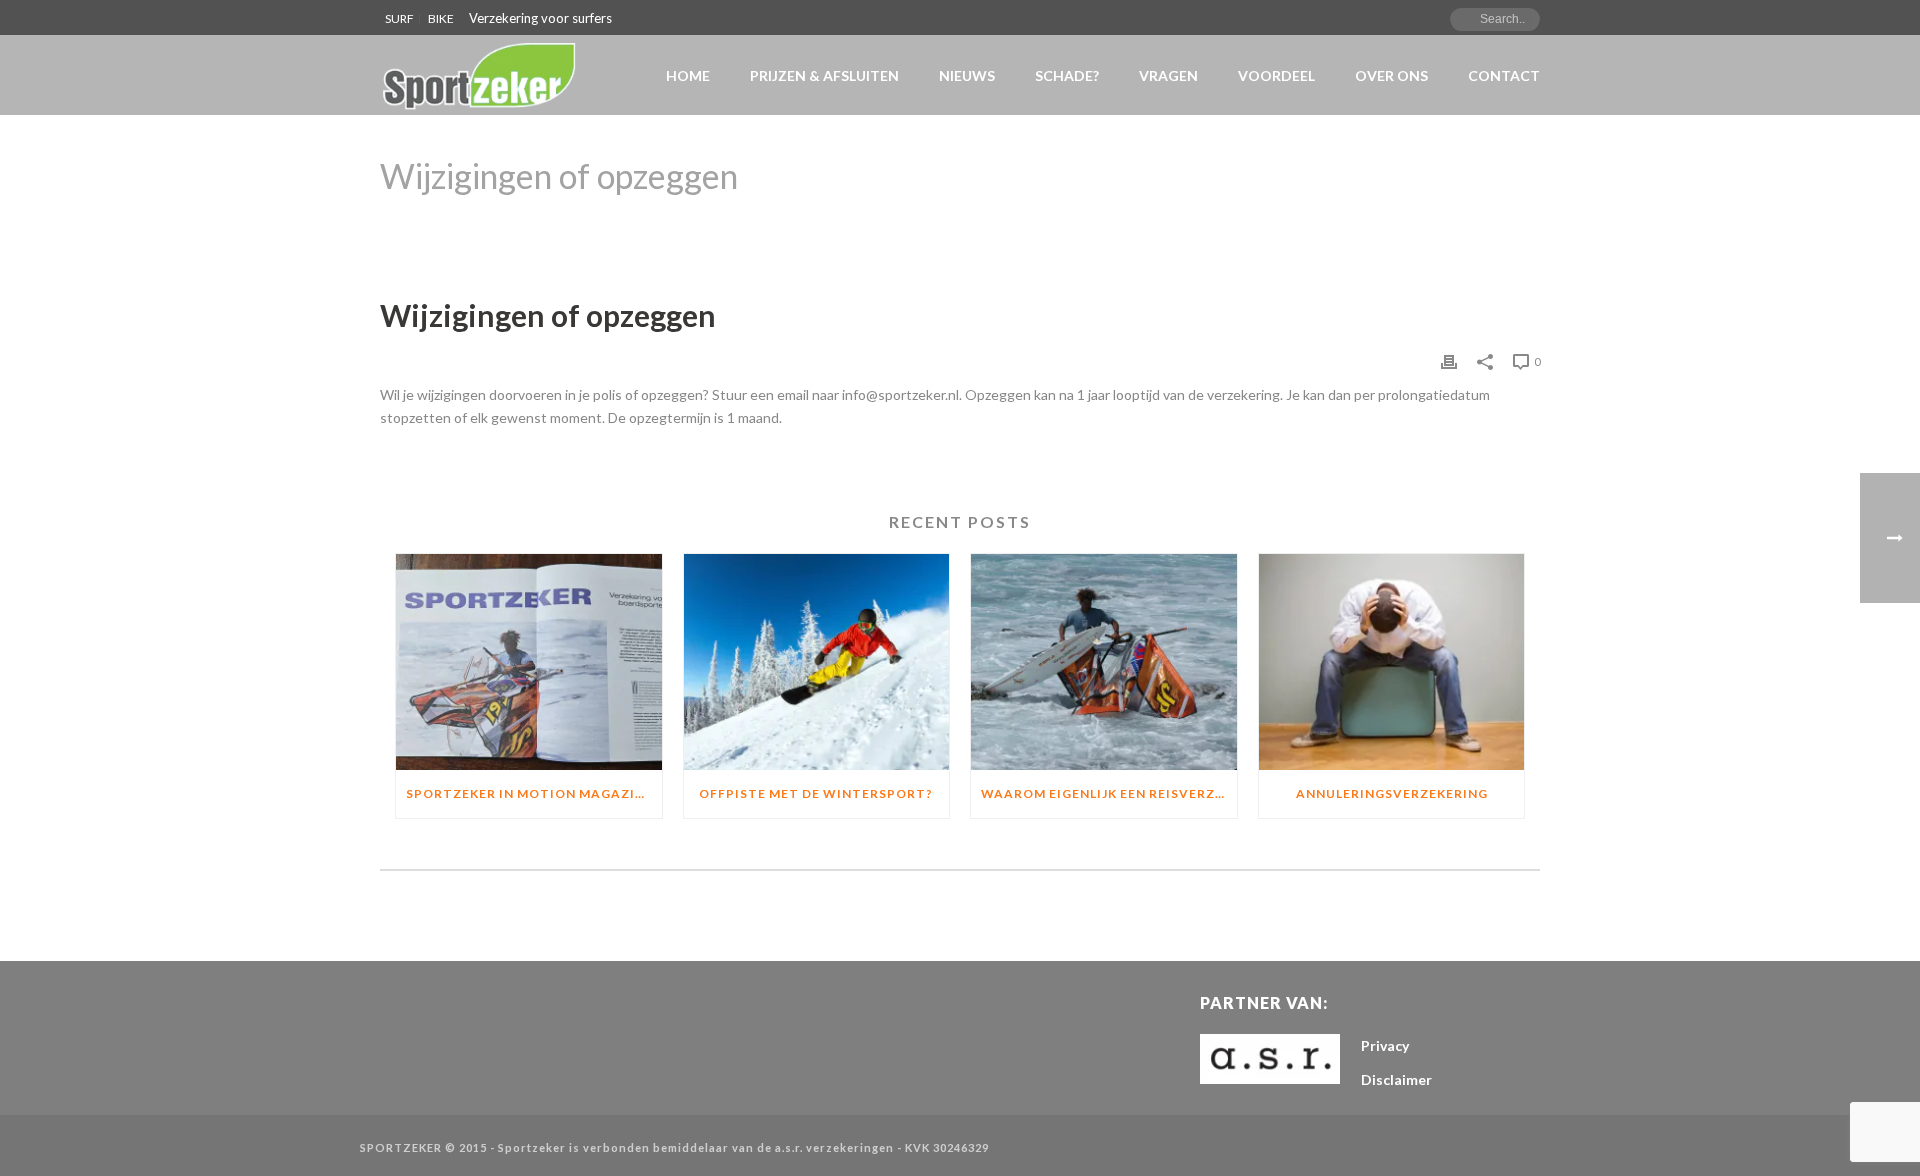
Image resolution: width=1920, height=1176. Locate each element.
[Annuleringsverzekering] (1392, 662)
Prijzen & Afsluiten (824, 75)
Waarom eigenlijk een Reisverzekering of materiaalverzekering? (1109, 793)
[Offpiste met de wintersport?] (817, 662)
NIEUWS (967, 75)
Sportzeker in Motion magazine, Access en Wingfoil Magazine (534, 793)
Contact (1504, 75)
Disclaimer (1396, 1079)
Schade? (1067, 75)
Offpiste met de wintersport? (816, 793)
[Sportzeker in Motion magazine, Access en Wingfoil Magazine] (529, 662)
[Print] (1449, 360)
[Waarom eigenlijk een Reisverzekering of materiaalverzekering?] (1104, 662)
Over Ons (1391, 75)
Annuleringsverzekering (1392, 793)
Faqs (1330, 227)
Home (688, 75)
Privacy (1385, 1045)
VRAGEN (1168, 75)
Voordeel (1276, 75)
